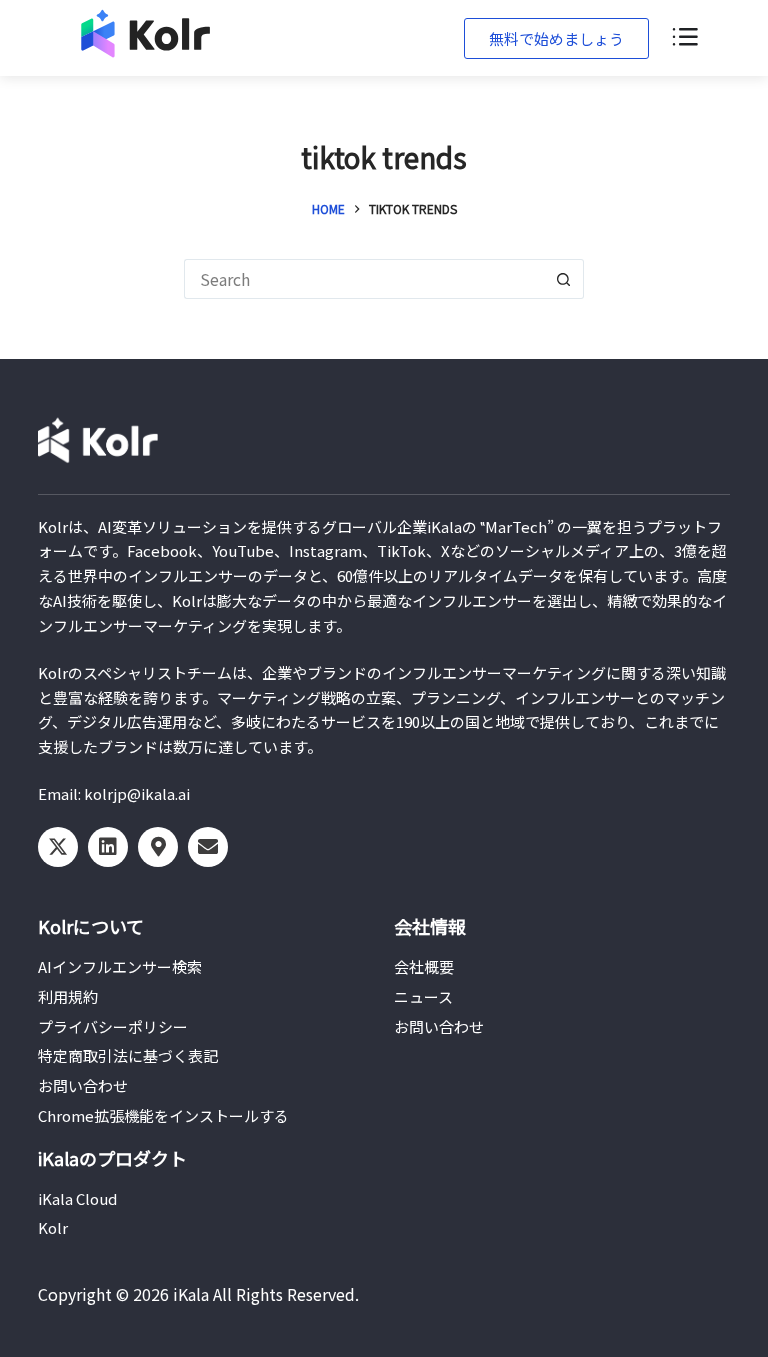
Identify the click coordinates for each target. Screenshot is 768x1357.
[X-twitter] (58, 847)
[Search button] (564, 279)
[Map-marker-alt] (158, 847)
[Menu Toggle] (684, 38)
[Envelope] (208, 847)
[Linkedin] (108, 847)
